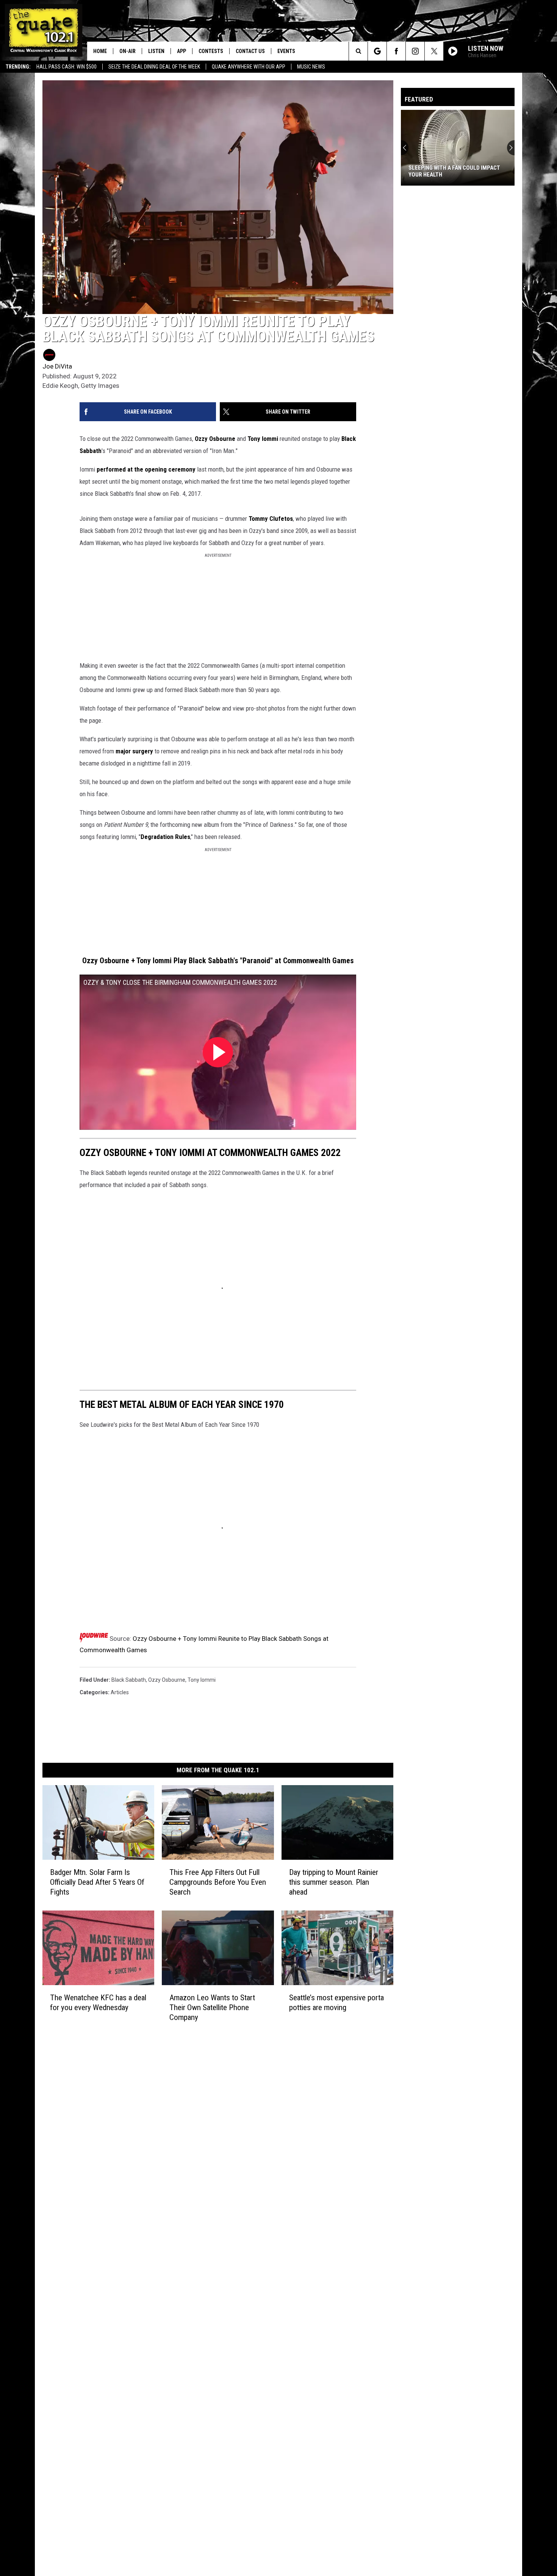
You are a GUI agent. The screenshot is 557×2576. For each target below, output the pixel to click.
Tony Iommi (263, 439)
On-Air (128, 51)
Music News (311, 67)
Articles (120, 1692)
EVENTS (286, 51)
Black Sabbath (129, 1680)
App (181, 51)
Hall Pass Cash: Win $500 (66, 67)
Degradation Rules (165, 837)
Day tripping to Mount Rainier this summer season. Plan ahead (334, 1882)
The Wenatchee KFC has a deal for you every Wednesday (98, 2003)
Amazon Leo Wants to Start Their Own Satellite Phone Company (212, 2007)
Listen (156, 51)
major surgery (134, 751)
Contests (211, 51)
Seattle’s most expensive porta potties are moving (336, 2003)
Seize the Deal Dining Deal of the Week (154, 67)
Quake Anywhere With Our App (249, 67)
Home (100, 51)
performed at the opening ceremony (146, 469)
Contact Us (250, 51)
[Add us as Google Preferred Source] (377, 51)
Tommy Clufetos (271, 519)
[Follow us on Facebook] (396, 51)
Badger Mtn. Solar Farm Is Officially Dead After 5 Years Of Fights (97, 1882)
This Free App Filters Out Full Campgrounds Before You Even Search (218, 1882)
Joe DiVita (57, 366)
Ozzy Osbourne (215, 439)
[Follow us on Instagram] (415, 51)
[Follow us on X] (434, 51)
